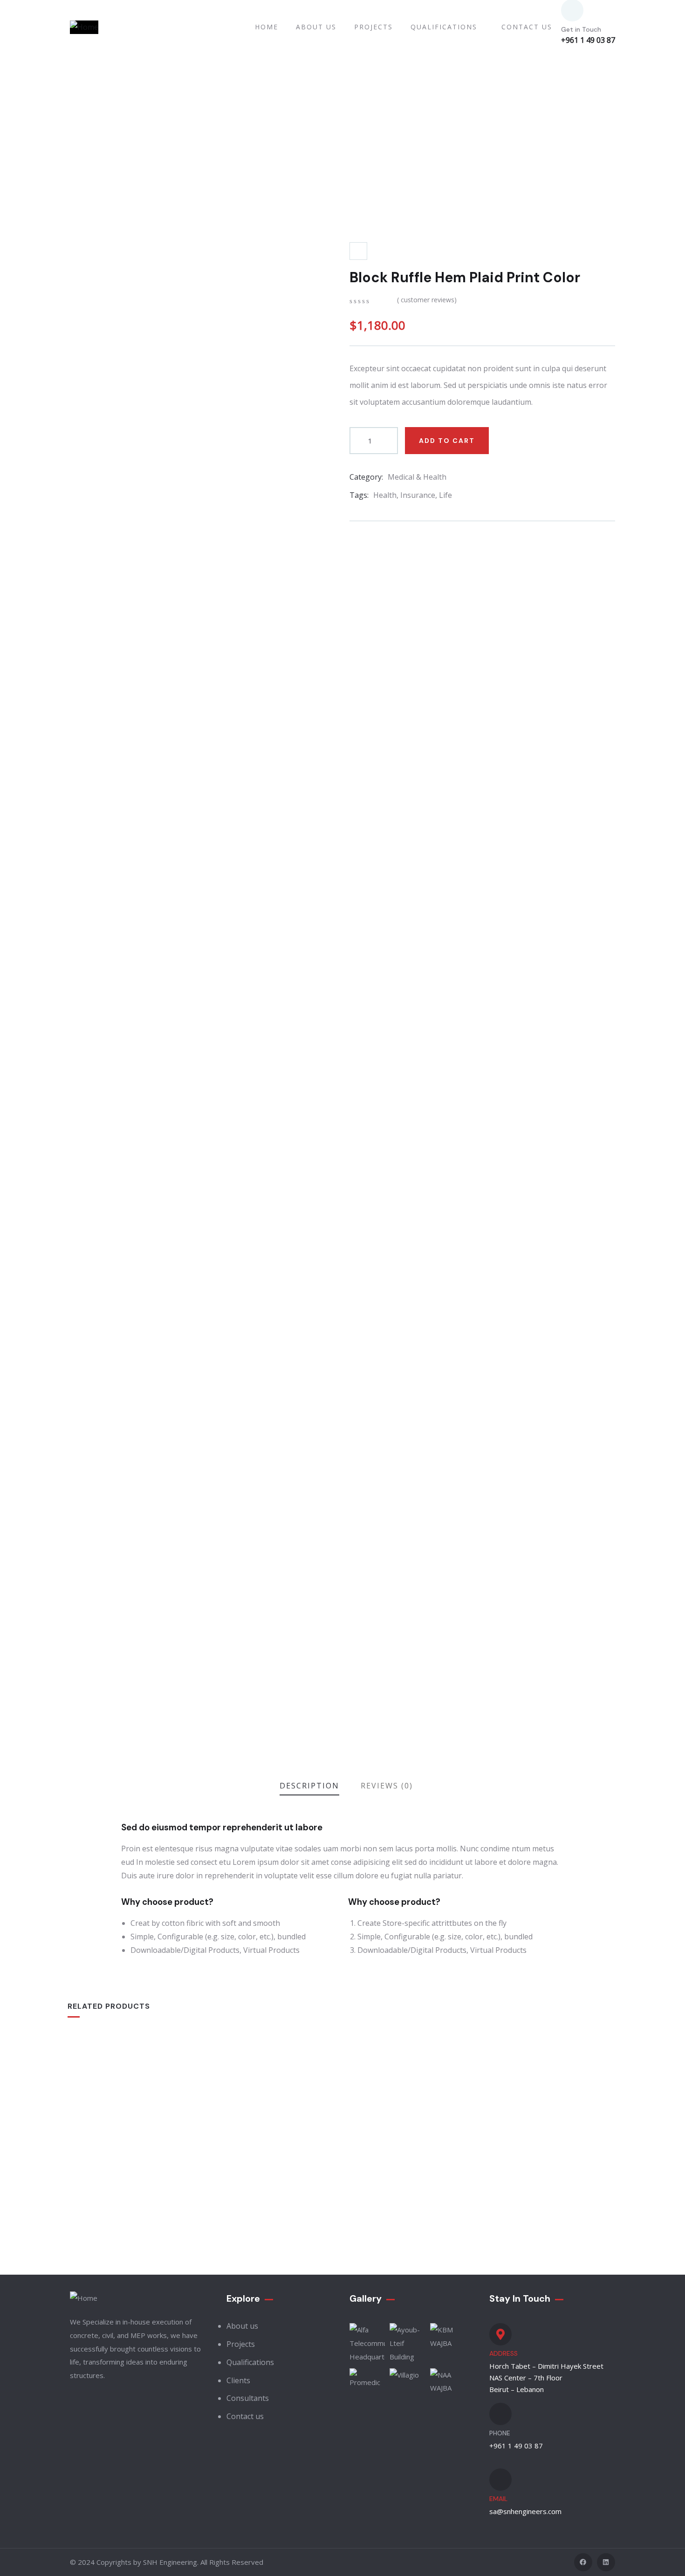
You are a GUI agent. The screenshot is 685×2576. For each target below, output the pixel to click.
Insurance (418, 495)
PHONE (500, 2433)
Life (445, 495)
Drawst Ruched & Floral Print (136, 2182)
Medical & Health (417, 477)
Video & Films (374, 2166)
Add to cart (447, 441)
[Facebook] (583, 2562)
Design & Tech (513, 2166)
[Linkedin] (606, 2562)
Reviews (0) (387, 1786)
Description (309, 1786)
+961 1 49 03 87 (588, 40)
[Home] (84, 27)
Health (385, 495)
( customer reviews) (427, 300)
